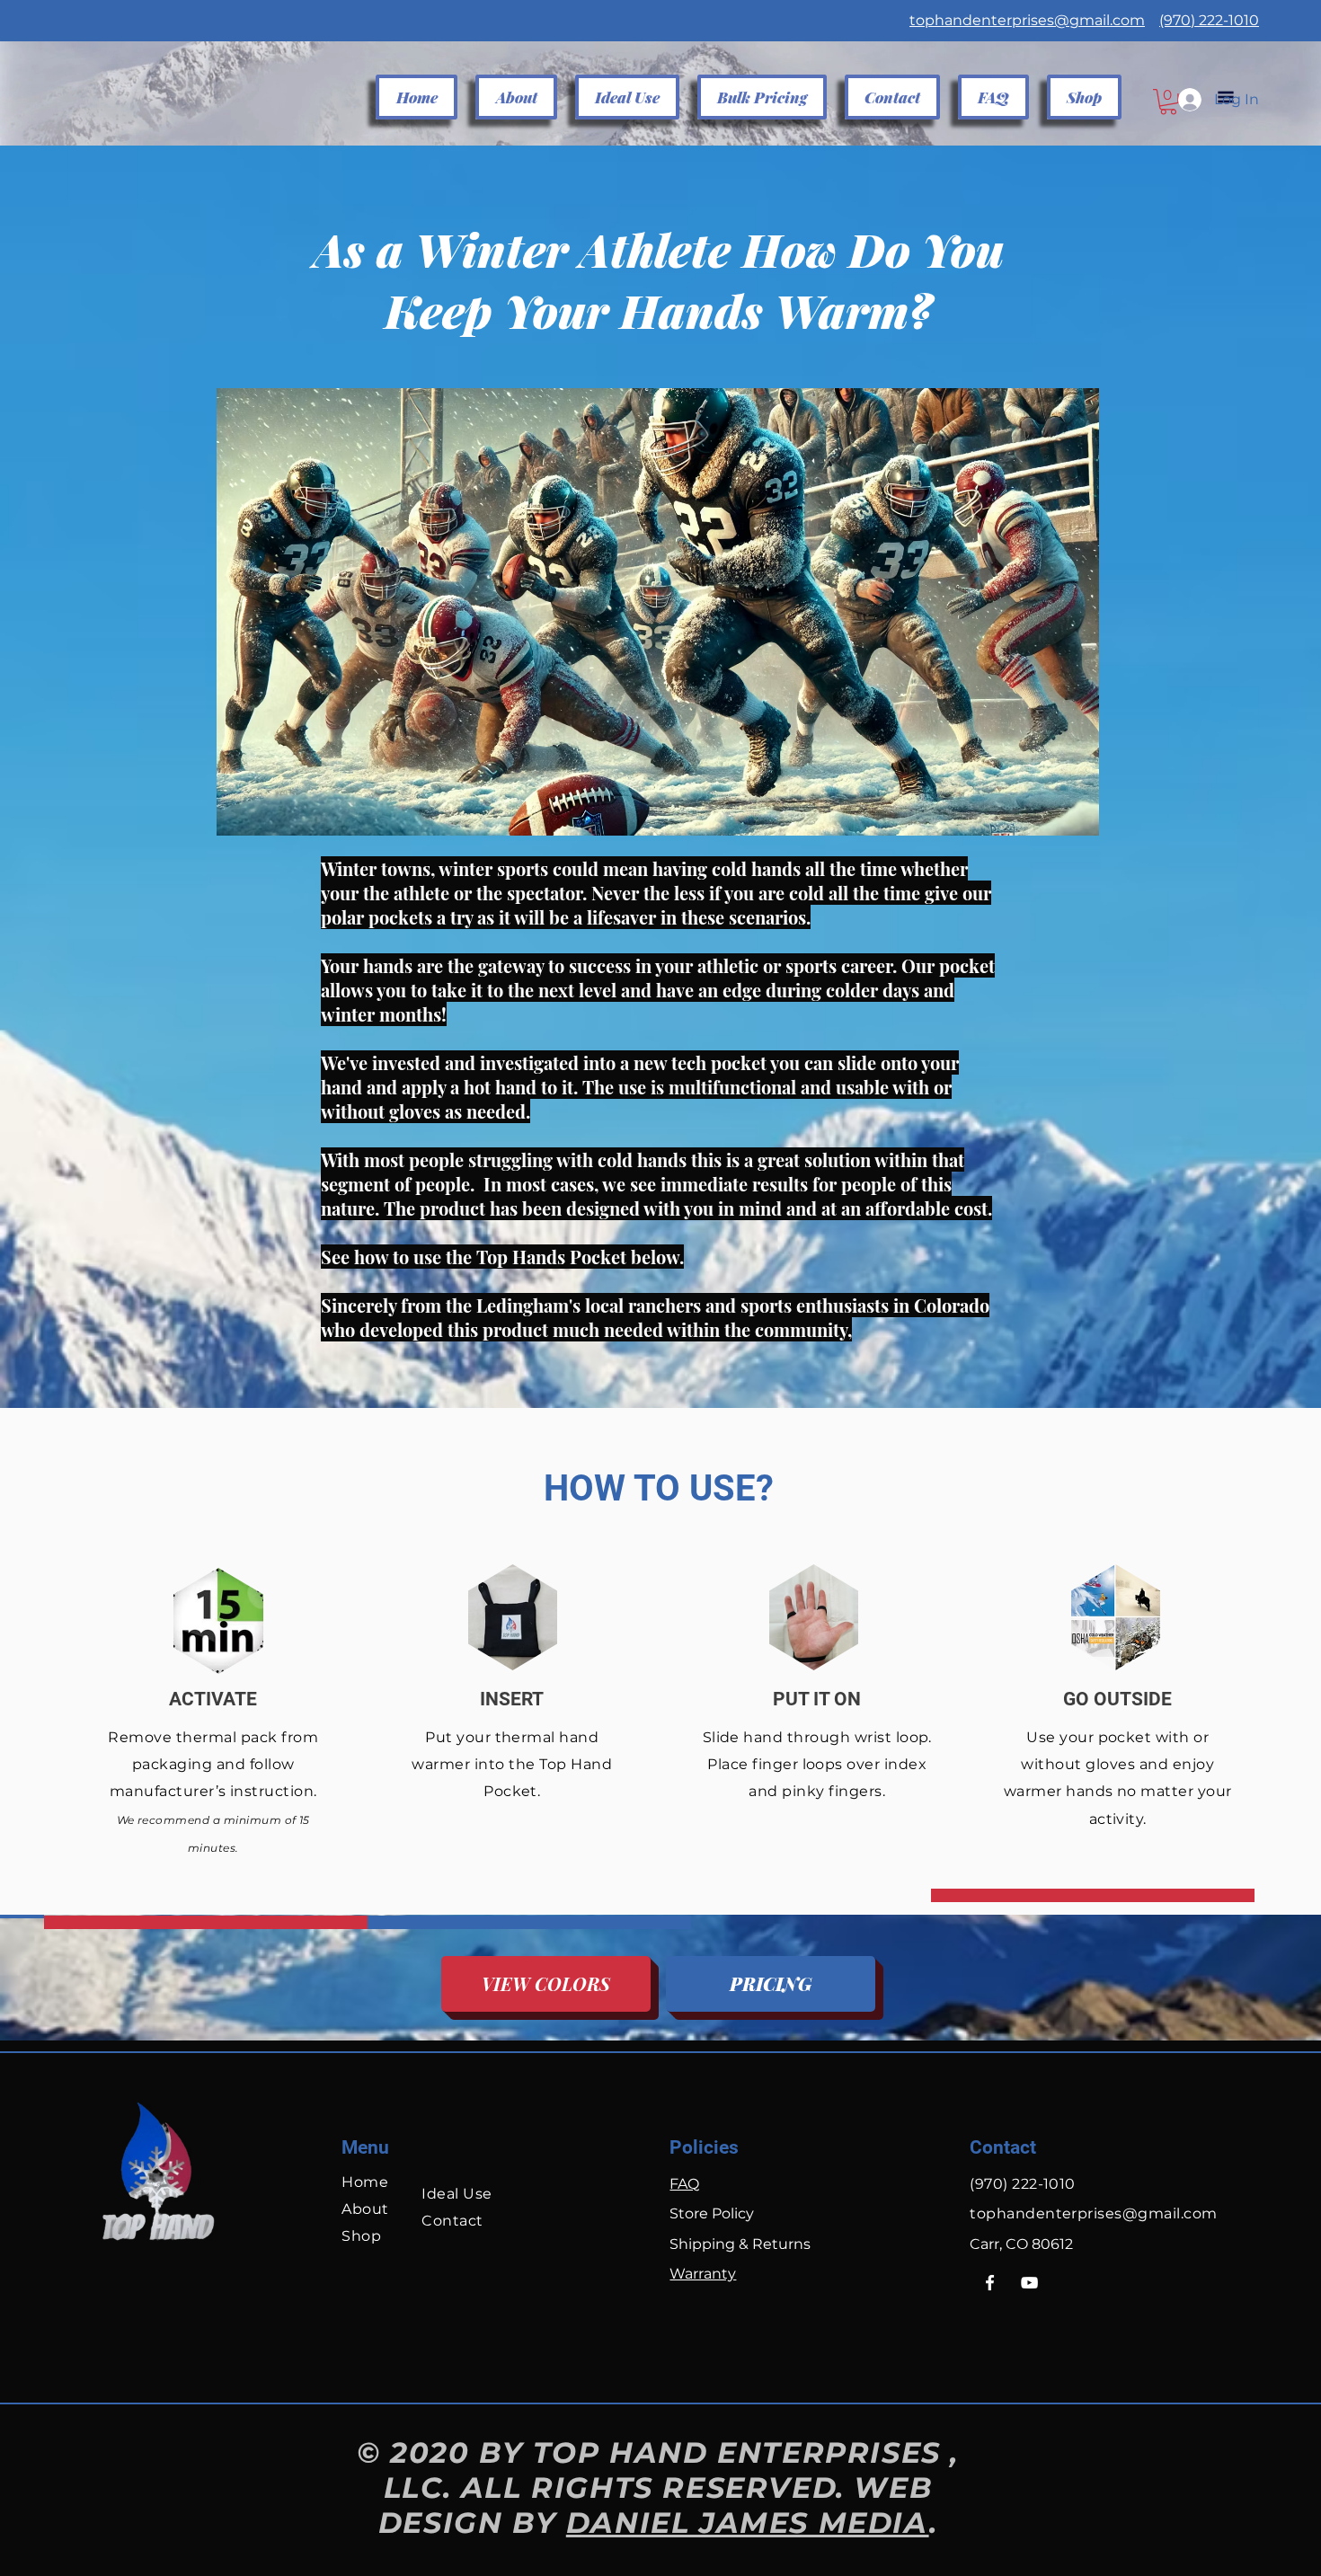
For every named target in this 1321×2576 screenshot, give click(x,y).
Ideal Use (457, 2194)
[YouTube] (1029, 2283)
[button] (627, 97)
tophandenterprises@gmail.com (1027, 20)
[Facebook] (990, 2283)
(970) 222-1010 (1209, 20)
